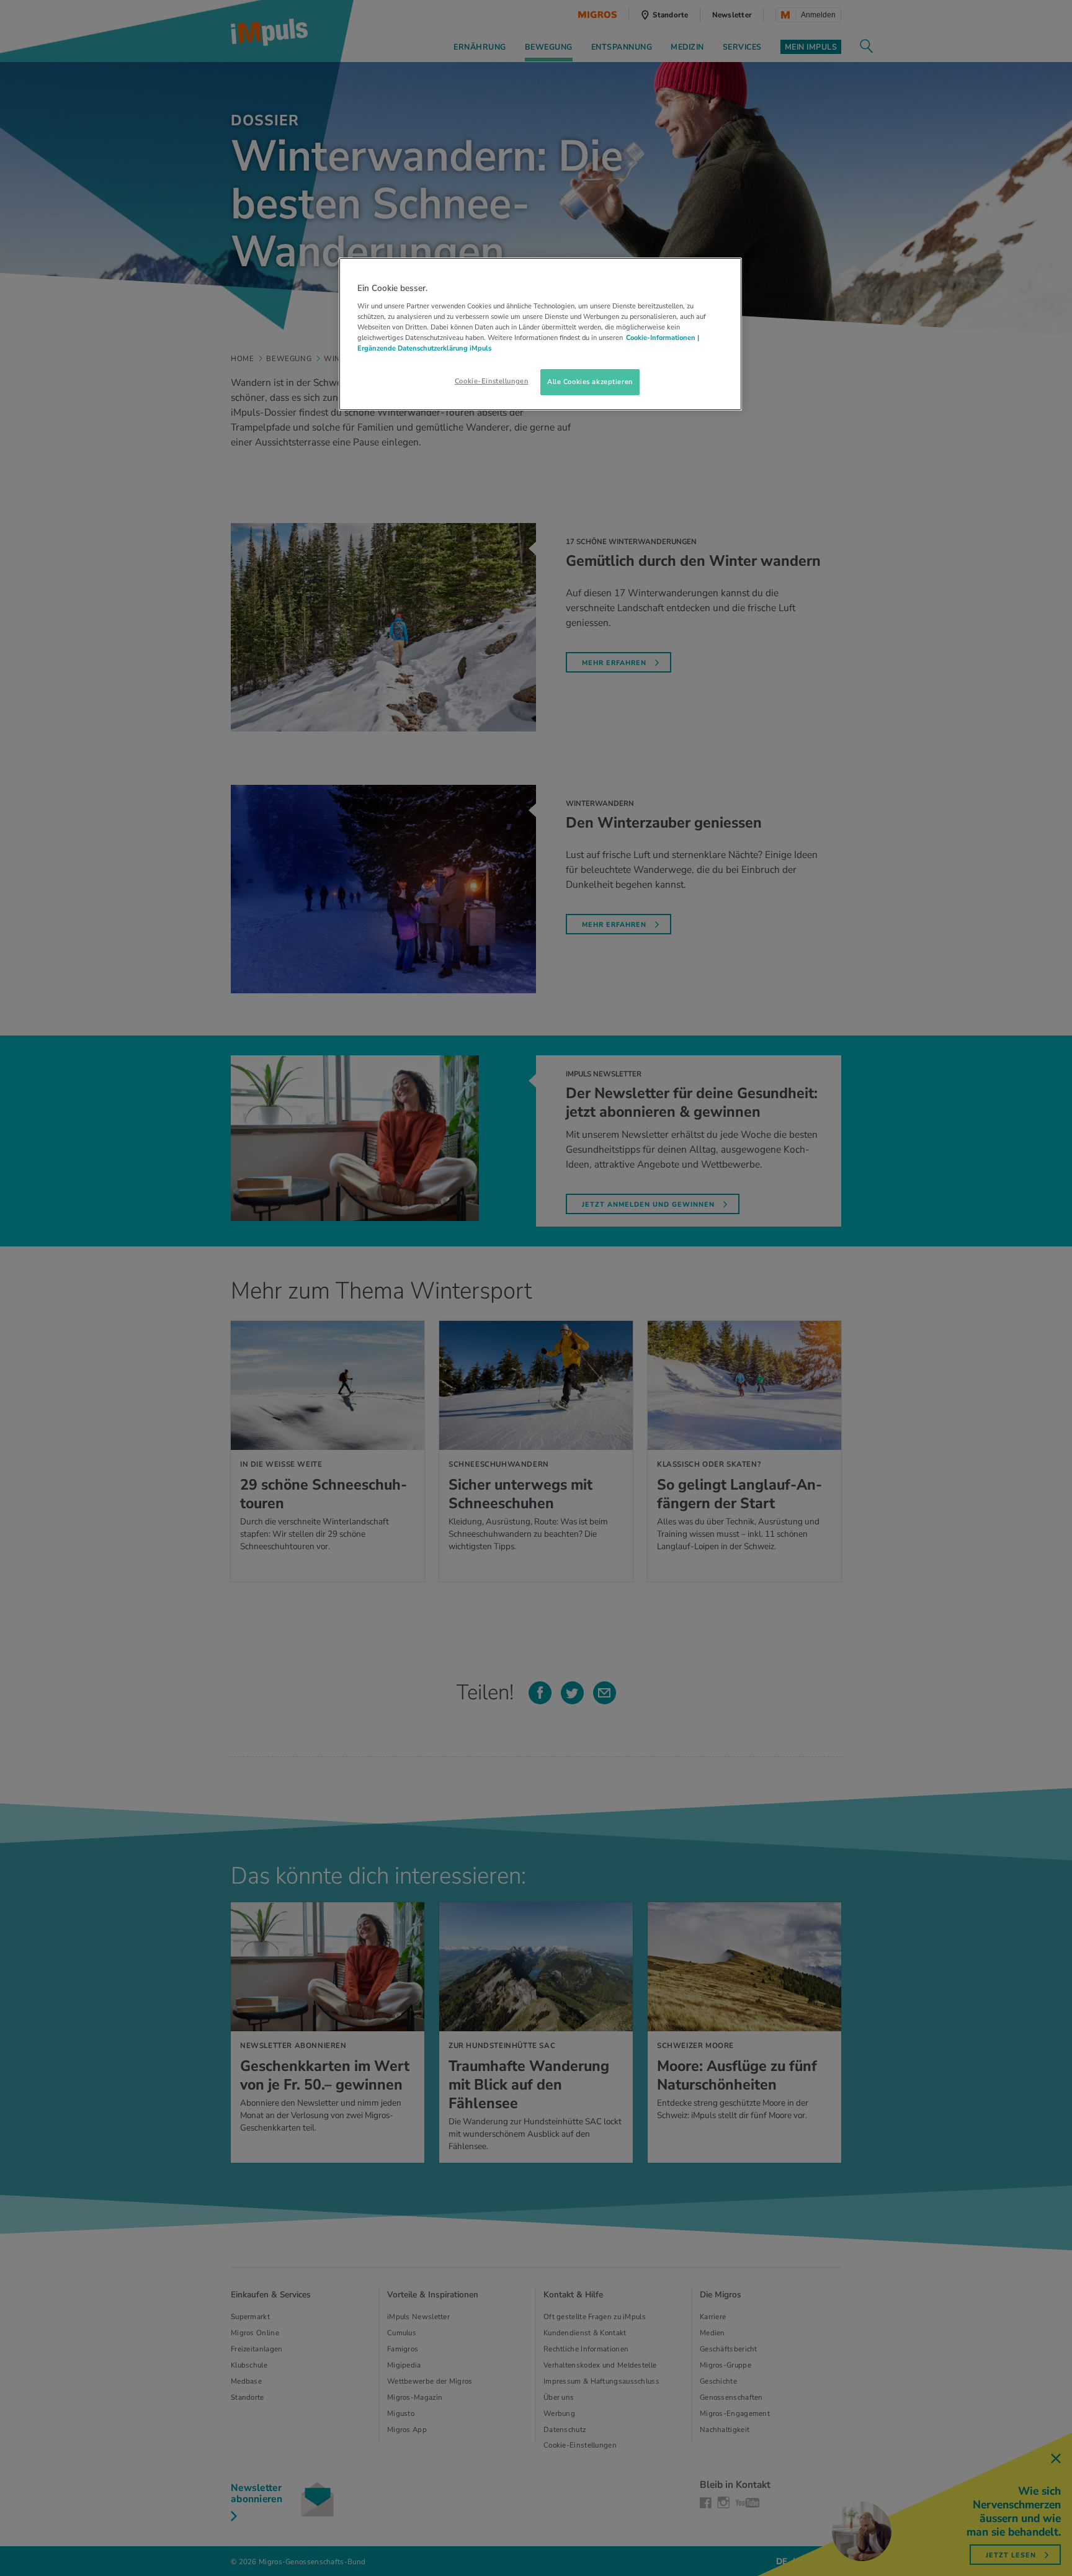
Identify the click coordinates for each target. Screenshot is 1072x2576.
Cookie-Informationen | (663, 338)
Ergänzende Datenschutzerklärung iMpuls (424, 348)
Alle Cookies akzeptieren (590, 382)
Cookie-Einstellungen (491, 381)
